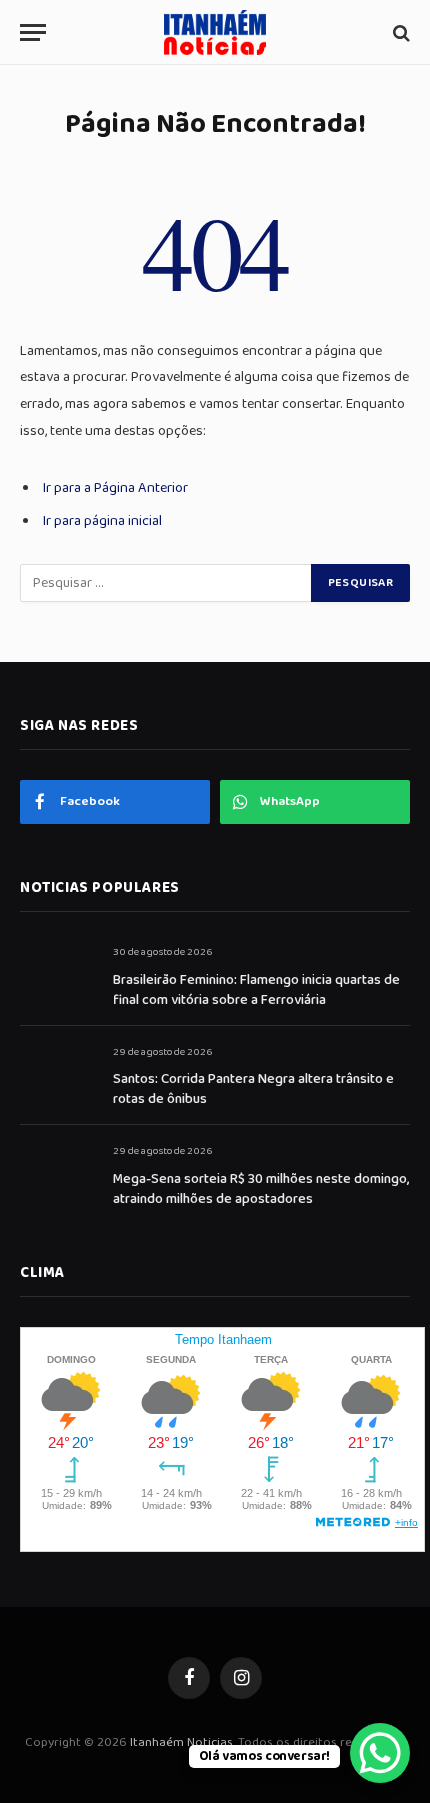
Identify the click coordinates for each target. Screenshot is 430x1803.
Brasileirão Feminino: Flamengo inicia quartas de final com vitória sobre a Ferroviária (256, 990)
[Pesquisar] (399, 32)
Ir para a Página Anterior (115, 488)
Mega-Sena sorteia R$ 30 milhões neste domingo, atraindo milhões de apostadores (261, 1189)
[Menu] (33, 32)
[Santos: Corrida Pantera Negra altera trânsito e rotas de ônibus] (57, 1074)
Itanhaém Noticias (181, 1742)
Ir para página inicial (102, 521)
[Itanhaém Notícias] (215, 32)
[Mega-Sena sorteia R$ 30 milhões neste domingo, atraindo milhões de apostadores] (57, 1173)
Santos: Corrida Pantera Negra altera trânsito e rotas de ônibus (253, 1089)
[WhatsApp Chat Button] (380, 1753)
